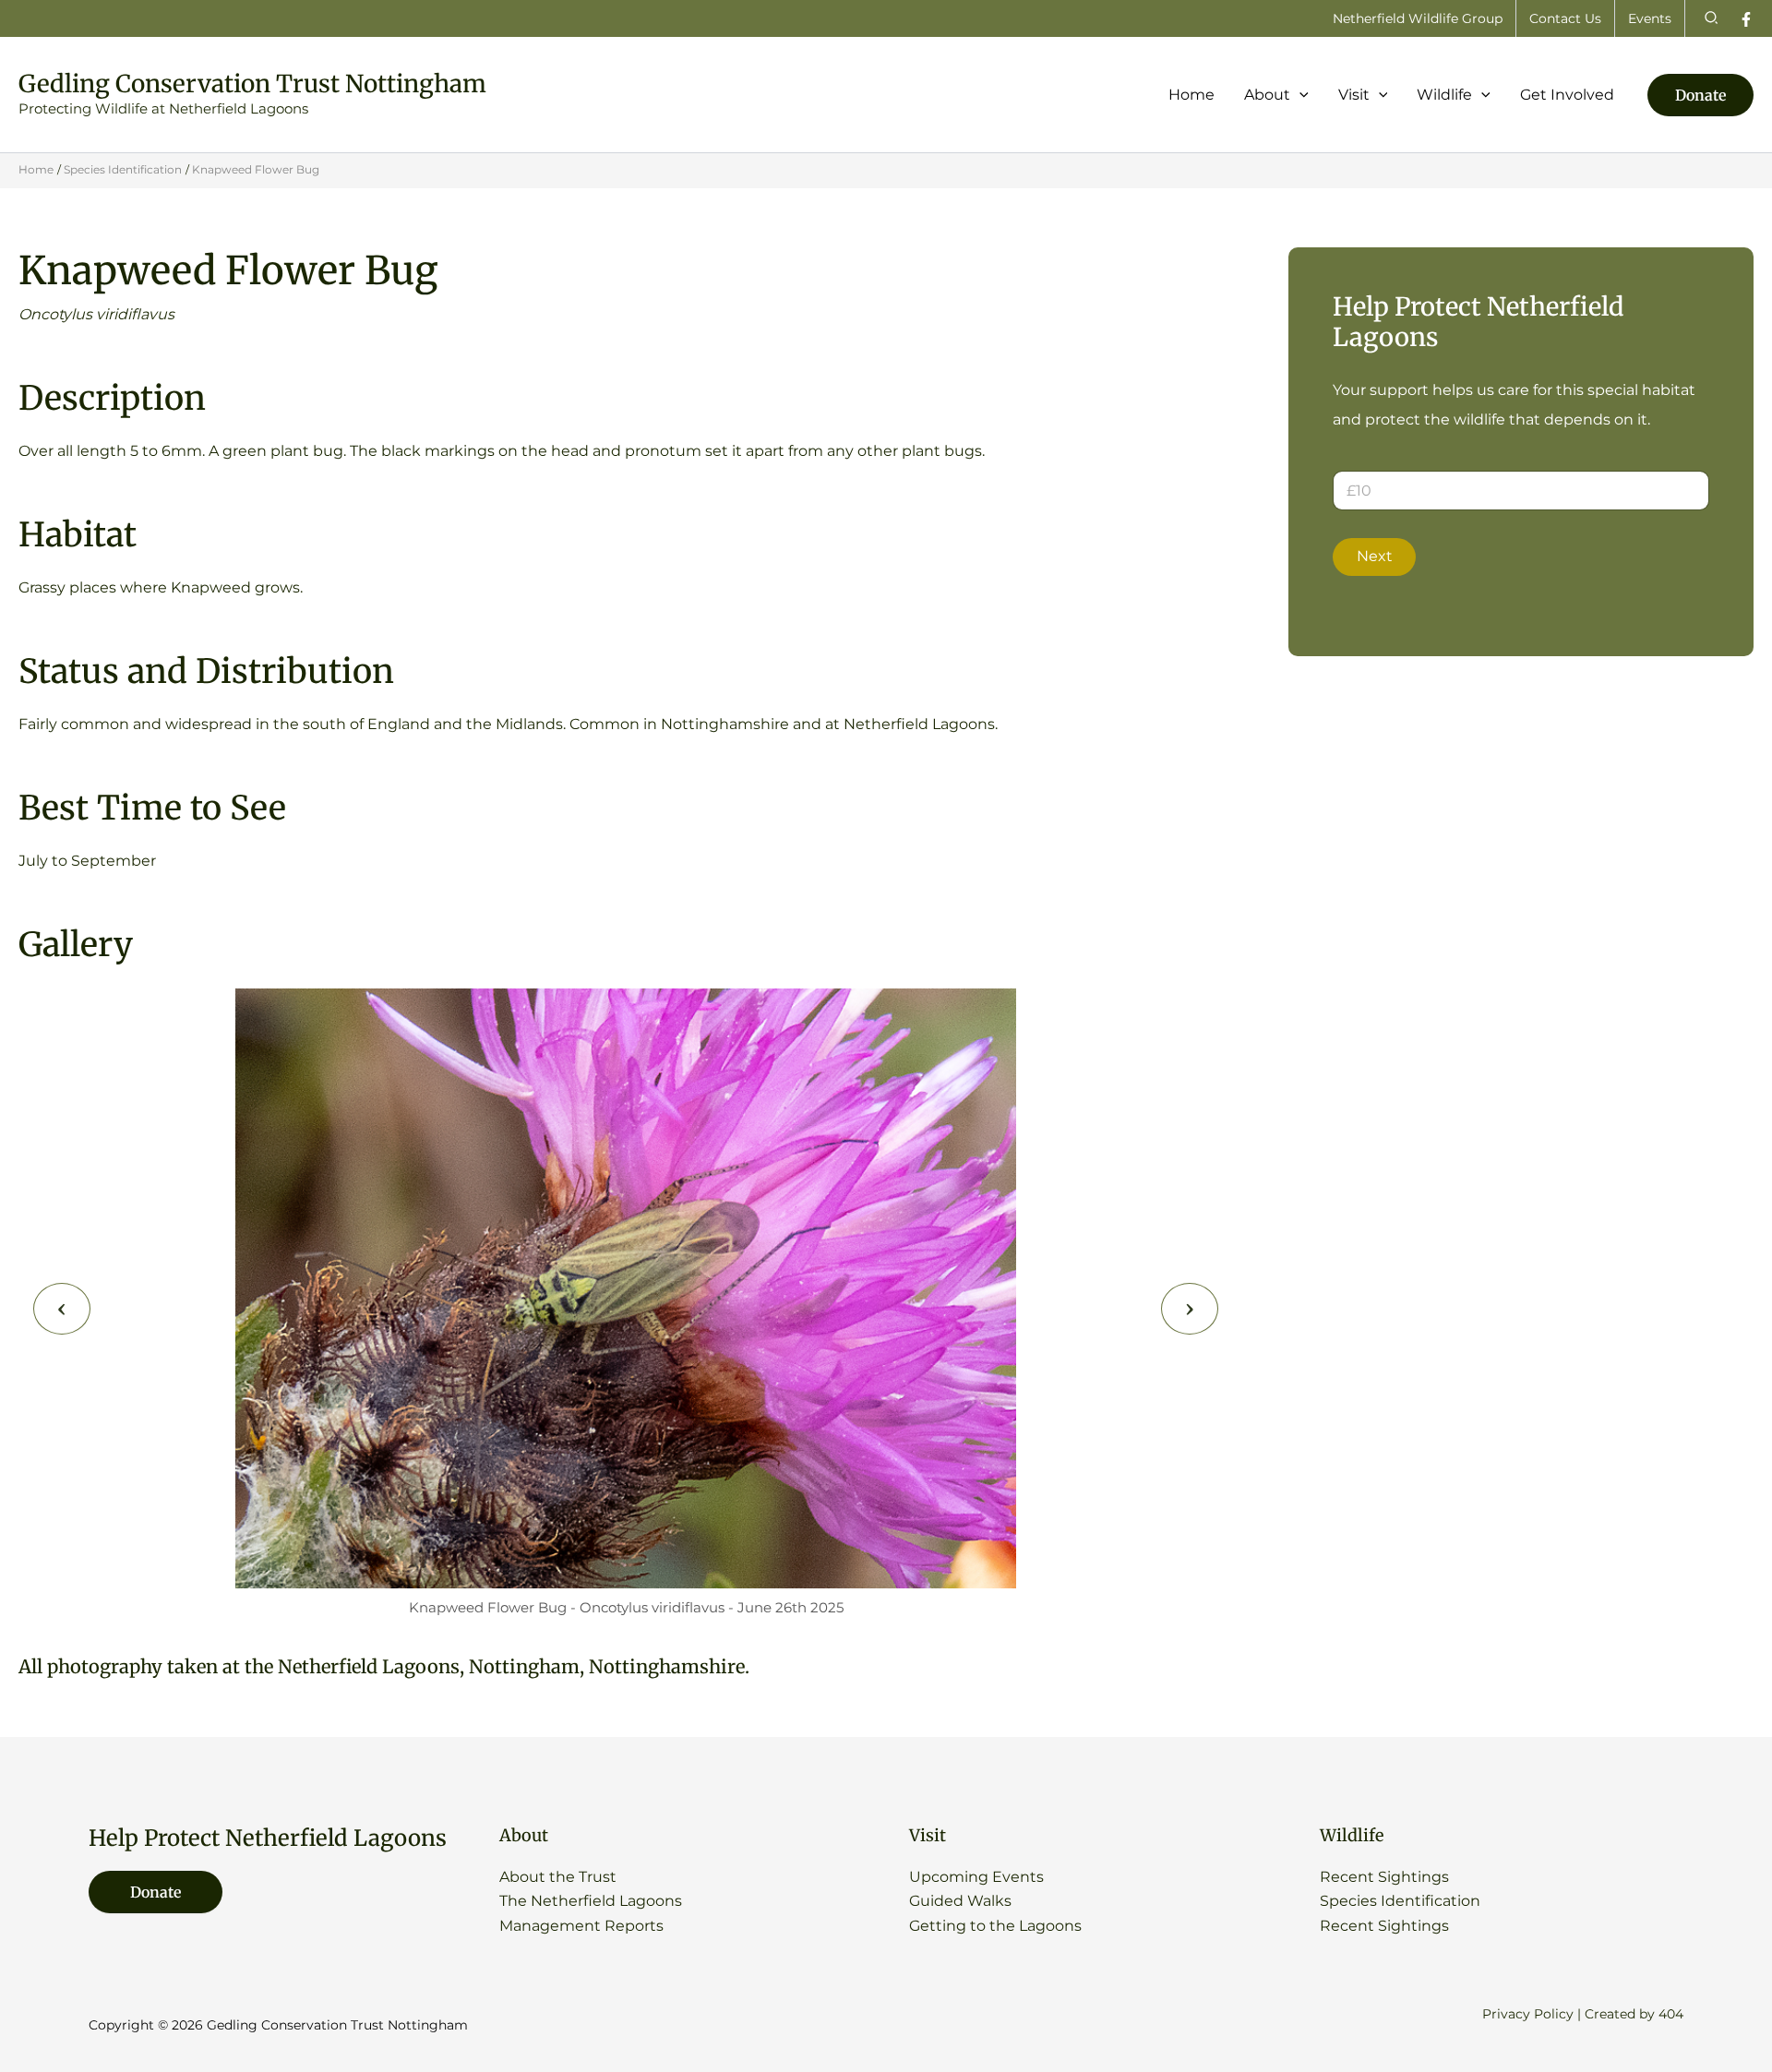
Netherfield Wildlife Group (1418, 18)
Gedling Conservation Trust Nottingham (252, 84)
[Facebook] (1746, 19)
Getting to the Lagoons (995, 1926)
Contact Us (1565, 18)
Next (1375, 556)
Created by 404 (1634, 2014)
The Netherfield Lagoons (591, 1901)
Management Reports (581, 1926)
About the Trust (558, 1877)
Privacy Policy (1528, 2014)
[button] (1712, 18)
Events (1650, 18)
